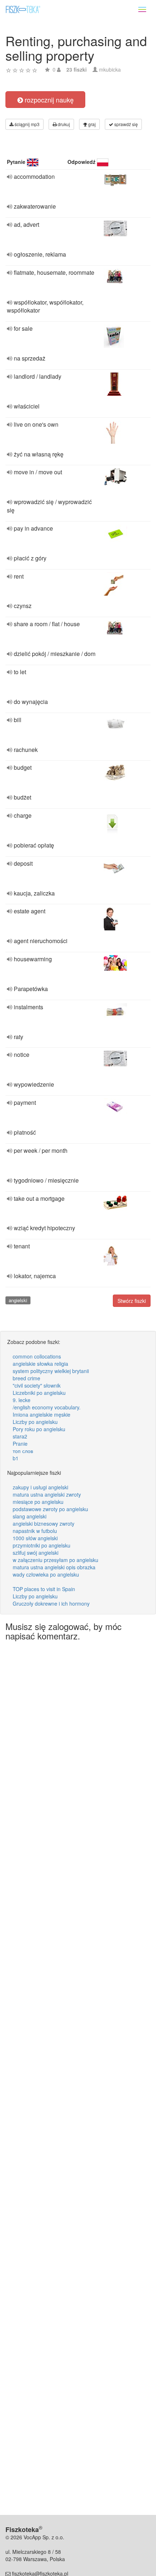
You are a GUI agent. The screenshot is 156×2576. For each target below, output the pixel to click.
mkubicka (110, 69)
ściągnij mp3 (26, 124)
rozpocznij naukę (48, 100)
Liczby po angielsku (35, 1422)
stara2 (20, 1436)
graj (91, 124)
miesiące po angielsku (38, 1502)
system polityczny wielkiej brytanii (51, 1371)
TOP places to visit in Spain (44, 1589)
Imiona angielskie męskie (42, 1414)
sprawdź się (126, 124)
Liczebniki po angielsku (39, 1393)
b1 (16, 1458)
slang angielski (30, 1516)
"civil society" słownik (37, 1385)
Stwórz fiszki (132, 1301)
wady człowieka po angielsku (46, 1574)
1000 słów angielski (35, 1538)
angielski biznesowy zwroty (44, 1524)
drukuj (63, 124)
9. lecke (22, 1400)
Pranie (20, 1444)
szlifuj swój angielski (36, 1553)
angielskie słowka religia (40, 1364)
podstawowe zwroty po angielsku (50, 1509)
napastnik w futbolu (35, 1531)
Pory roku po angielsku (39, 1429)
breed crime (26, 1378)
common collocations (37, 1356)
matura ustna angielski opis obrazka (54, 1567)
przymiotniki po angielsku (42, 1545)
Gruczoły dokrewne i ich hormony (51, 1603)
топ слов (23, 1451)
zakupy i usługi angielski (40, 1487)
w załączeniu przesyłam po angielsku (56, 1560)
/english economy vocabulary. (47, 1407)
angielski (18, 1300)
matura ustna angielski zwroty (47, 1494)
